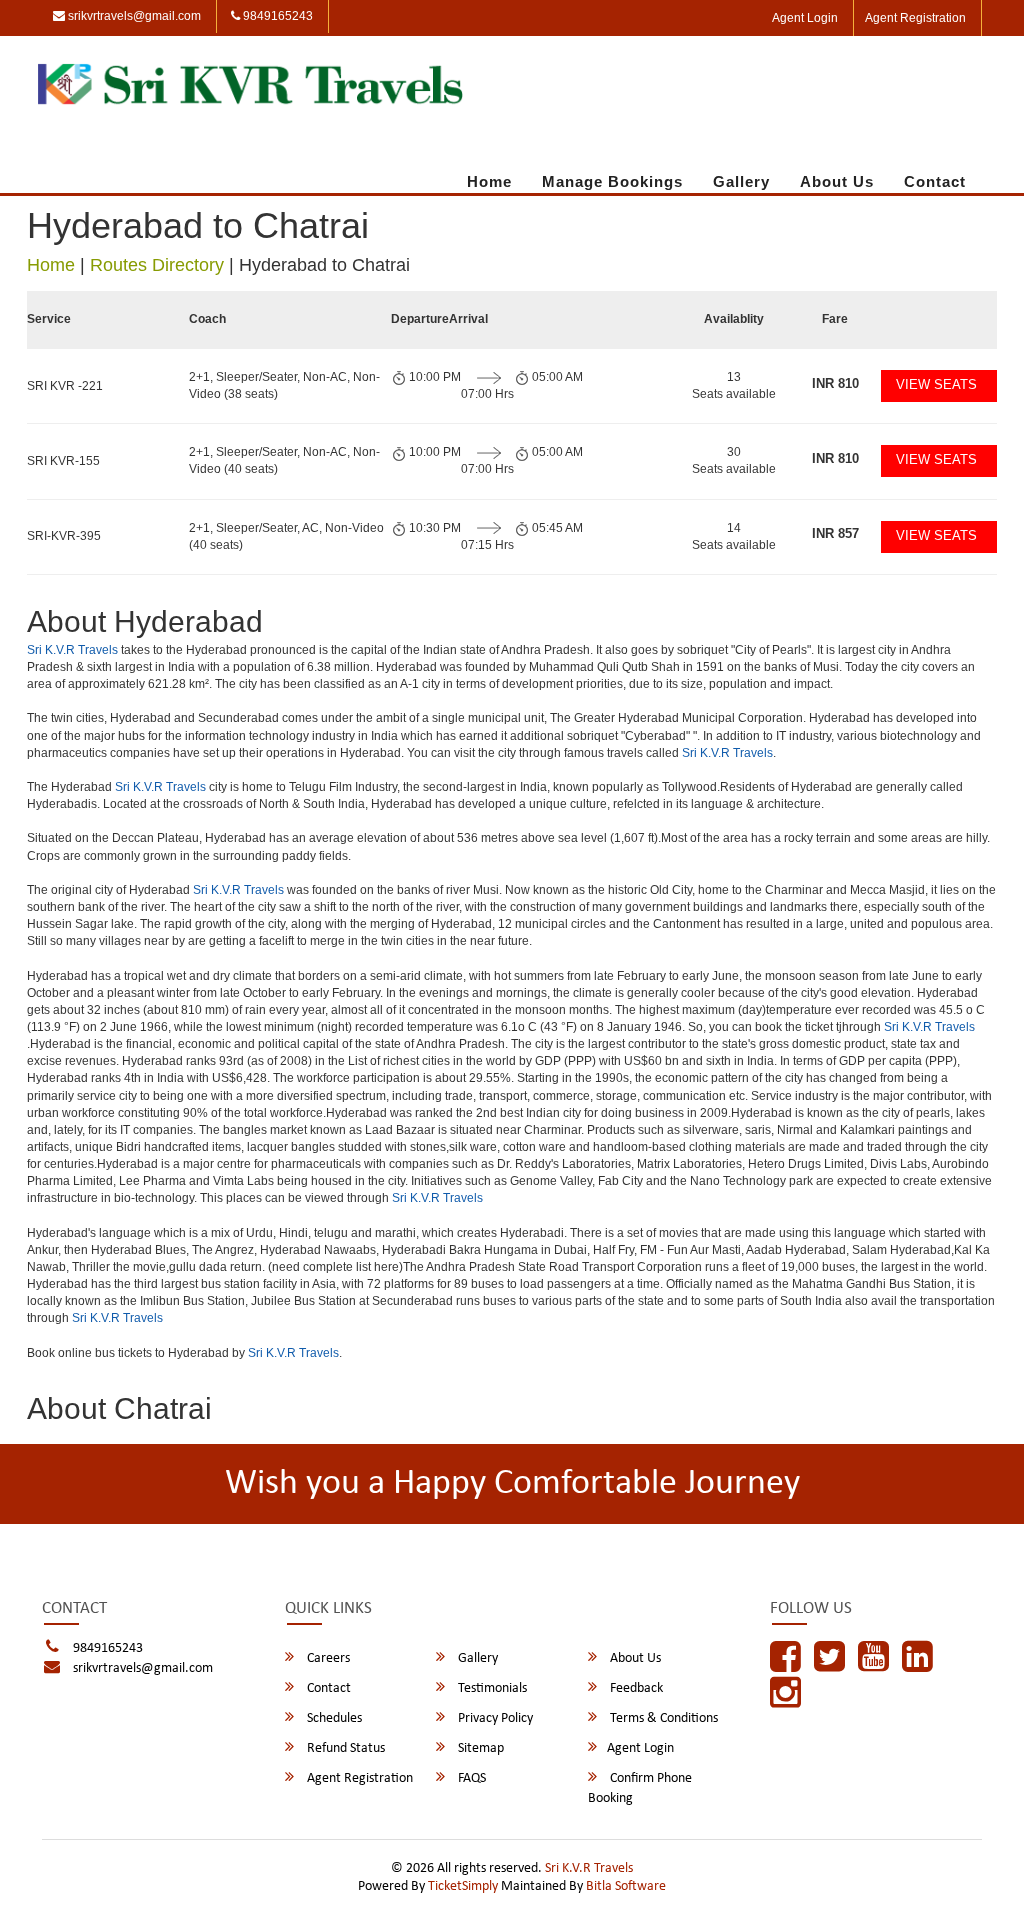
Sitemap (479, 1748)
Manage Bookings (612, 181)
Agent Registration (915, 18)
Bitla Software (626, 1886)
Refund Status (344, 1748)
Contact (935, 181)
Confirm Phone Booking (640, 1788)
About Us (837, 181)
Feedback (635, 1688)
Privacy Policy (494, 1718)
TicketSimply (463, 1886)
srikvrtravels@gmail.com (133, 16)
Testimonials (491, 1688)
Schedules (333, 1718)
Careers (327, 1658)
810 (835, 383)
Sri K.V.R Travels (72, 650)
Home (489, 181)
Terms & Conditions (662, 1718)
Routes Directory (157, 265)
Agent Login (805, 18)
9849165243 (276, 16)
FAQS (470, 1778)
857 (835, 533)
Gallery (741, 181)
